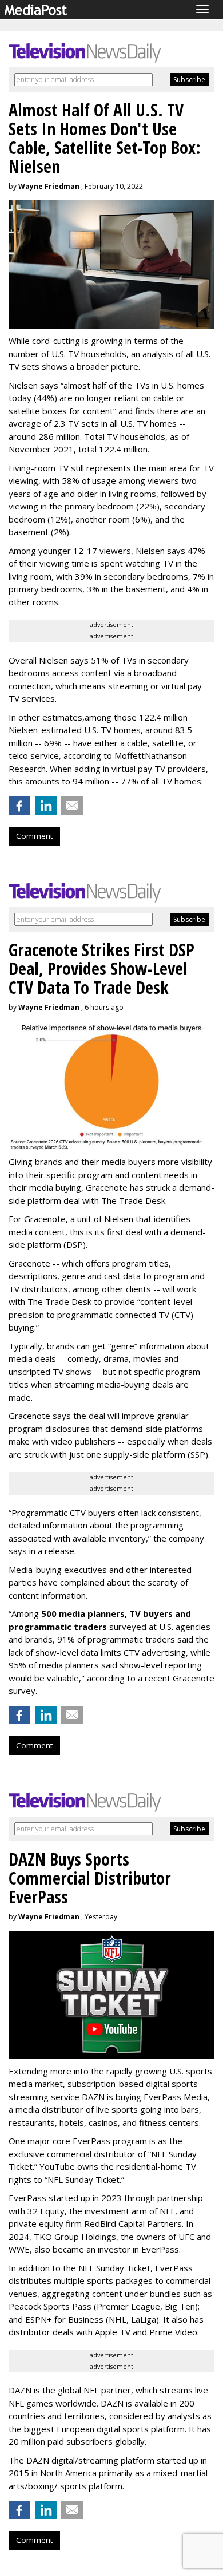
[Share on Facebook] (19, 806)
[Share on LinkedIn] (46, 806)
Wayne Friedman (49, 186)
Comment (34, 836)
